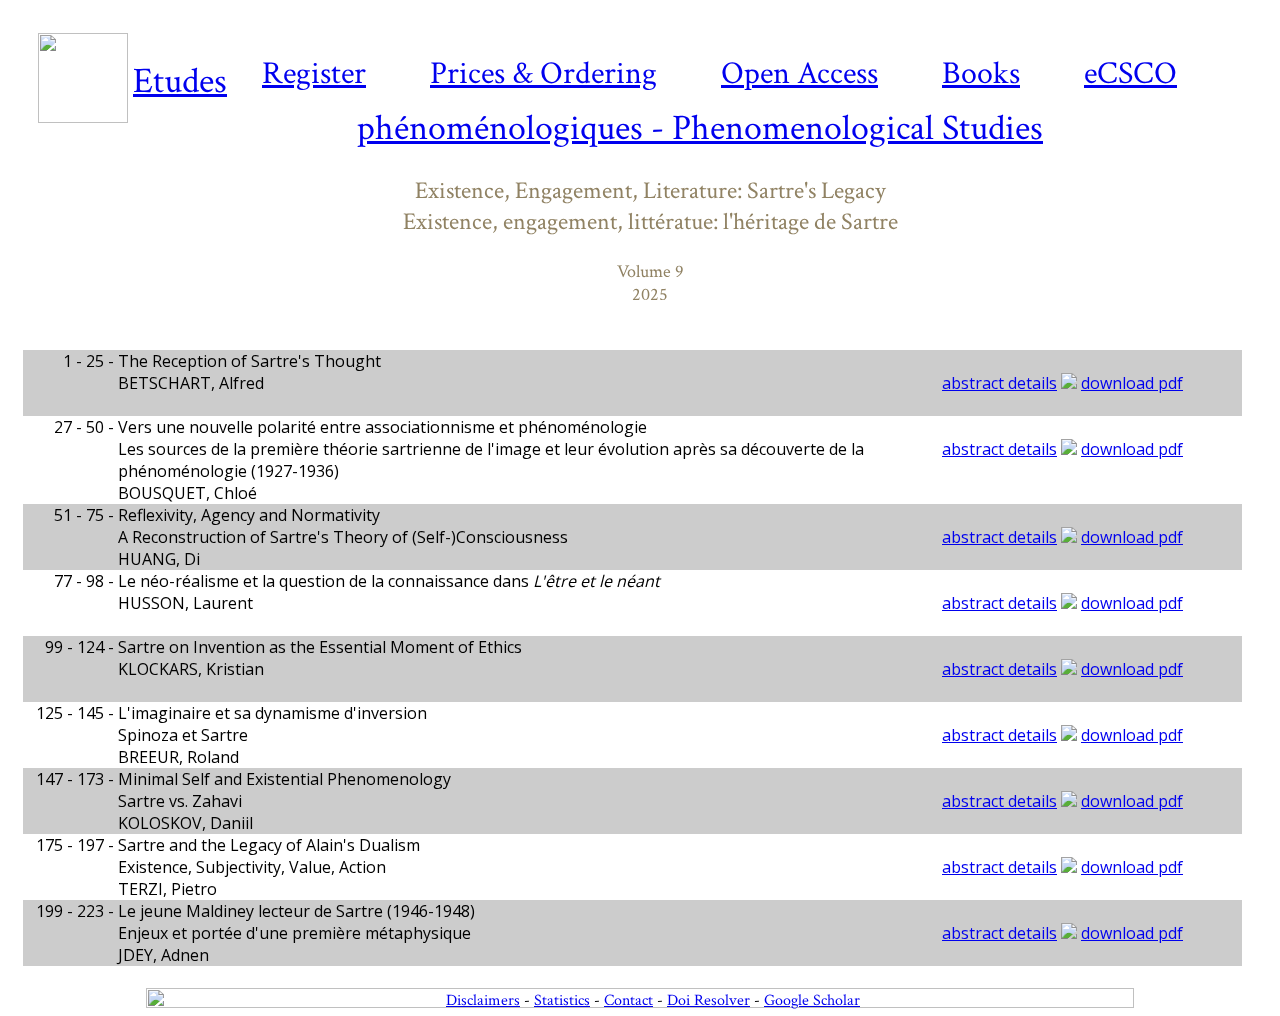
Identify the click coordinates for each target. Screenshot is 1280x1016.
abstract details (999, 383)
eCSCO (1130, 73)
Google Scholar (812, 1000)
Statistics (562, 1000)
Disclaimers (483, 1000)
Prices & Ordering (543, 73)
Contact (628, 1000)
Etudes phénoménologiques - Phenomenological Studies (588, 105)
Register (314, 73)
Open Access (799, 73)
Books (981, 73)
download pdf (1132, 383)
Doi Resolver (708, 1000)
